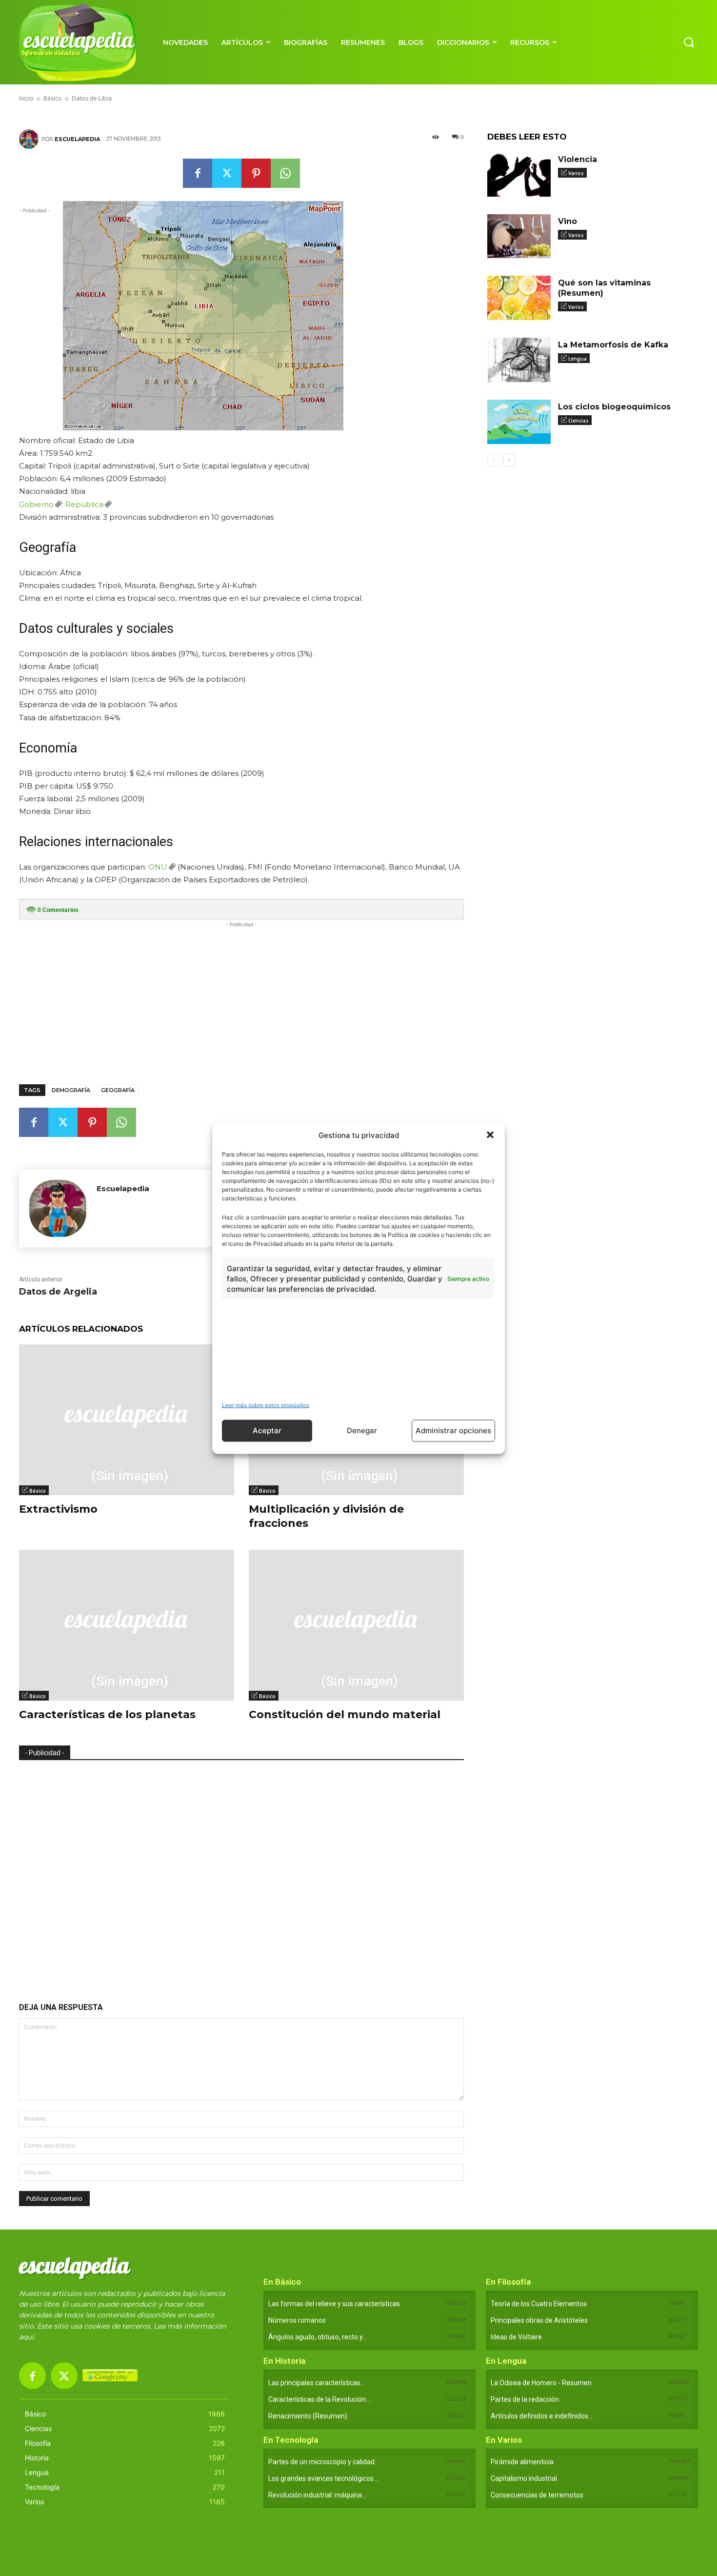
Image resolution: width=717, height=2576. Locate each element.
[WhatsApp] (285, 173)
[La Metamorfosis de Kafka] (519, 360)
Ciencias (578, 421)
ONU (158, 867)
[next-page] (509, 460)
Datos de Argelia (58, 1292)
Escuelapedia (77, 139)
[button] (490, 1135)
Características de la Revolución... (319, 2399)
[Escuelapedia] (30, 139)
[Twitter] (227, 173)
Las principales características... (317, 2383)
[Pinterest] (256, 173)
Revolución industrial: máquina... (317, 2495)
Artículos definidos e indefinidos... (542, 2416)
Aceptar (267, 1430)
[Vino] (519, 236)
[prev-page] (493, 460)
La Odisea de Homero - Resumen (541, 2383)
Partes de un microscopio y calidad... (324, 2462)
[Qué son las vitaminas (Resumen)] (519, 298)
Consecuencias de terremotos (537, 2495)
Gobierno (36, 504)
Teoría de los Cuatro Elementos (539, 2304)
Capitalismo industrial (524, 2478)
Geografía (118, 1090)
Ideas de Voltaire (516, 2337)
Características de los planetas (107, 1714)
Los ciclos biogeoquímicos (614, 407)
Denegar (362, 1430)
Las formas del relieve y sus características (334, 2304)
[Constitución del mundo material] (356, 1625)
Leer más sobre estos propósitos (266, 1405)
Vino (568, 221)
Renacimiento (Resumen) (308, 2416)
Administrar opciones (453, 1430)
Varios (576, 173)
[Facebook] (198, 173)
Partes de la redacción (525, 2399)
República (84, 504)
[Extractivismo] (127, 1420)
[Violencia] (519, 174)
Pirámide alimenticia (522, 2462)
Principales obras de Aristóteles (539, 2320)
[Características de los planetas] (127, 1625)
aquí (26, 2337)
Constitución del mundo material (345, 1714)
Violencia (578, 159)
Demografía (71, 1090)
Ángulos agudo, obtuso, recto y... (318, 2337)
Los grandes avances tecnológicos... (323, 2478)
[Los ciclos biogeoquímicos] (519, 422)
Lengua (578, 359)
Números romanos (297, 2320)
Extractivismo (58, 1509)
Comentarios (58, 910)
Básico (38, 1491)
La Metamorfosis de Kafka (613, 345)
